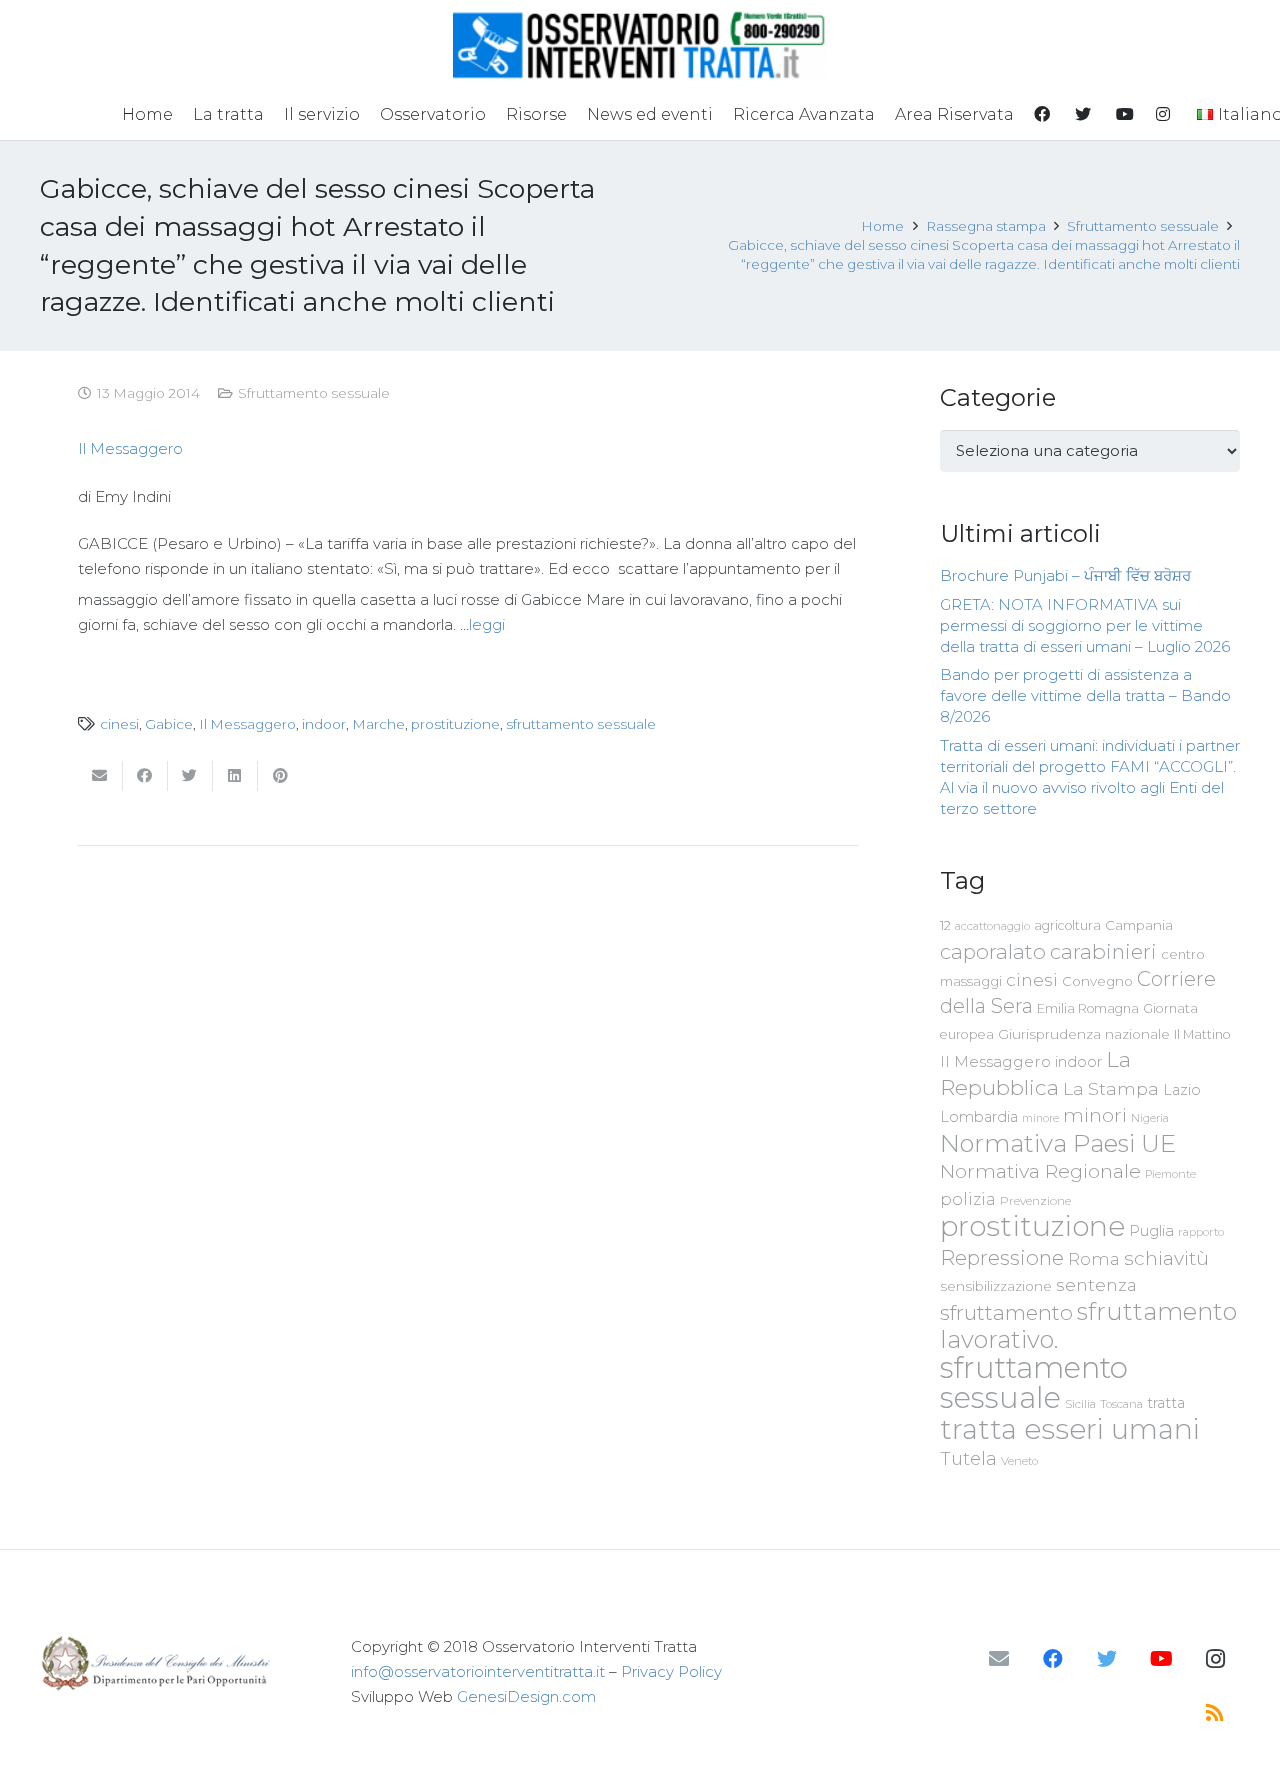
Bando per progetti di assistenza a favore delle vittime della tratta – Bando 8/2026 (1085, 695)
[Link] (640, 45)
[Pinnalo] (280, 776)
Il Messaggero (130, 448)
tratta (1166, 1403)
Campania (1139, 925)
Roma (1094, 1259)
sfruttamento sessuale (581, 724)
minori (1095, 1115)
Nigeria (1150, 1118)
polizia (968, 1199)
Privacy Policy (671, 1671)
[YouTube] (1161, 1659)
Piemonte (1170, 1174)
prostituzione (455, 724)
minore (1040, 1118)
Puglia (1151, 1230)
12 (945, 925)
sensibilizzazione (996, 1286)
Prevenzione (1035, 1201)
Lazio (1182, 1090)
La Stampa (1111, 1088)
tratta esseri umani (1070, 1429)
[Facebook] (1053, 1659)
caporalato (993, 951)
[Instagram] (1215, 1659)
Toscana (1121, 1404)
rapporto (1201, 1232)
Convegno (1097, 981)
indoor (324, 724)
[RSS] (1215, 1713)
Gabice (169, 724)
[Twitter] (1107, 1659)
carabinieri (1103, 951)
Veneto (1019, 1461)
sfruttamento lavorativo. (1088, 1325)
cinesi (119, 724)
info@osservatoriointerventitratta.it (478, 1671)
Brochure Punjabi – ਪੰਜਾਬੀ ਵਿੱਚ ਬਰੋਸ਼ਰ (1065, 575)
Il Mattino (1202, 1034)
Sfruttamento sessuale (314, 393)
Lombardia (979, 1117)
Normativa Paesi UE (1058, 1143)
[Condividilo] (145, 776)
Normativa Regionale (1040, 1171)
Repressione (1002, 1257)
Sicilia (1080, 1404)
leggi (487, 624)
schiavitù (1166, 1258)
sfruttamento (1006, 1312)
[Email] (999, 1659)
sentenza (1096, 1284)
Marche (378, 724)
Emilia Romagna (1088, 1008)
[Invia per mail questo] (100, 776)
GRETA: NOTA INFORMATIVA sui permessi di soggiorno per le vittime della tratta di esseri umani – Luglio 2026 (1085, 625)
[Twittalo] (190, 776)
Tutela (968, 1458)
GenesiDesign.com (526, 1696)
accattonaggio (992, 926)
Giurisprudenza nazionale (1084, 1034)
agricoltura (1067, 925)
